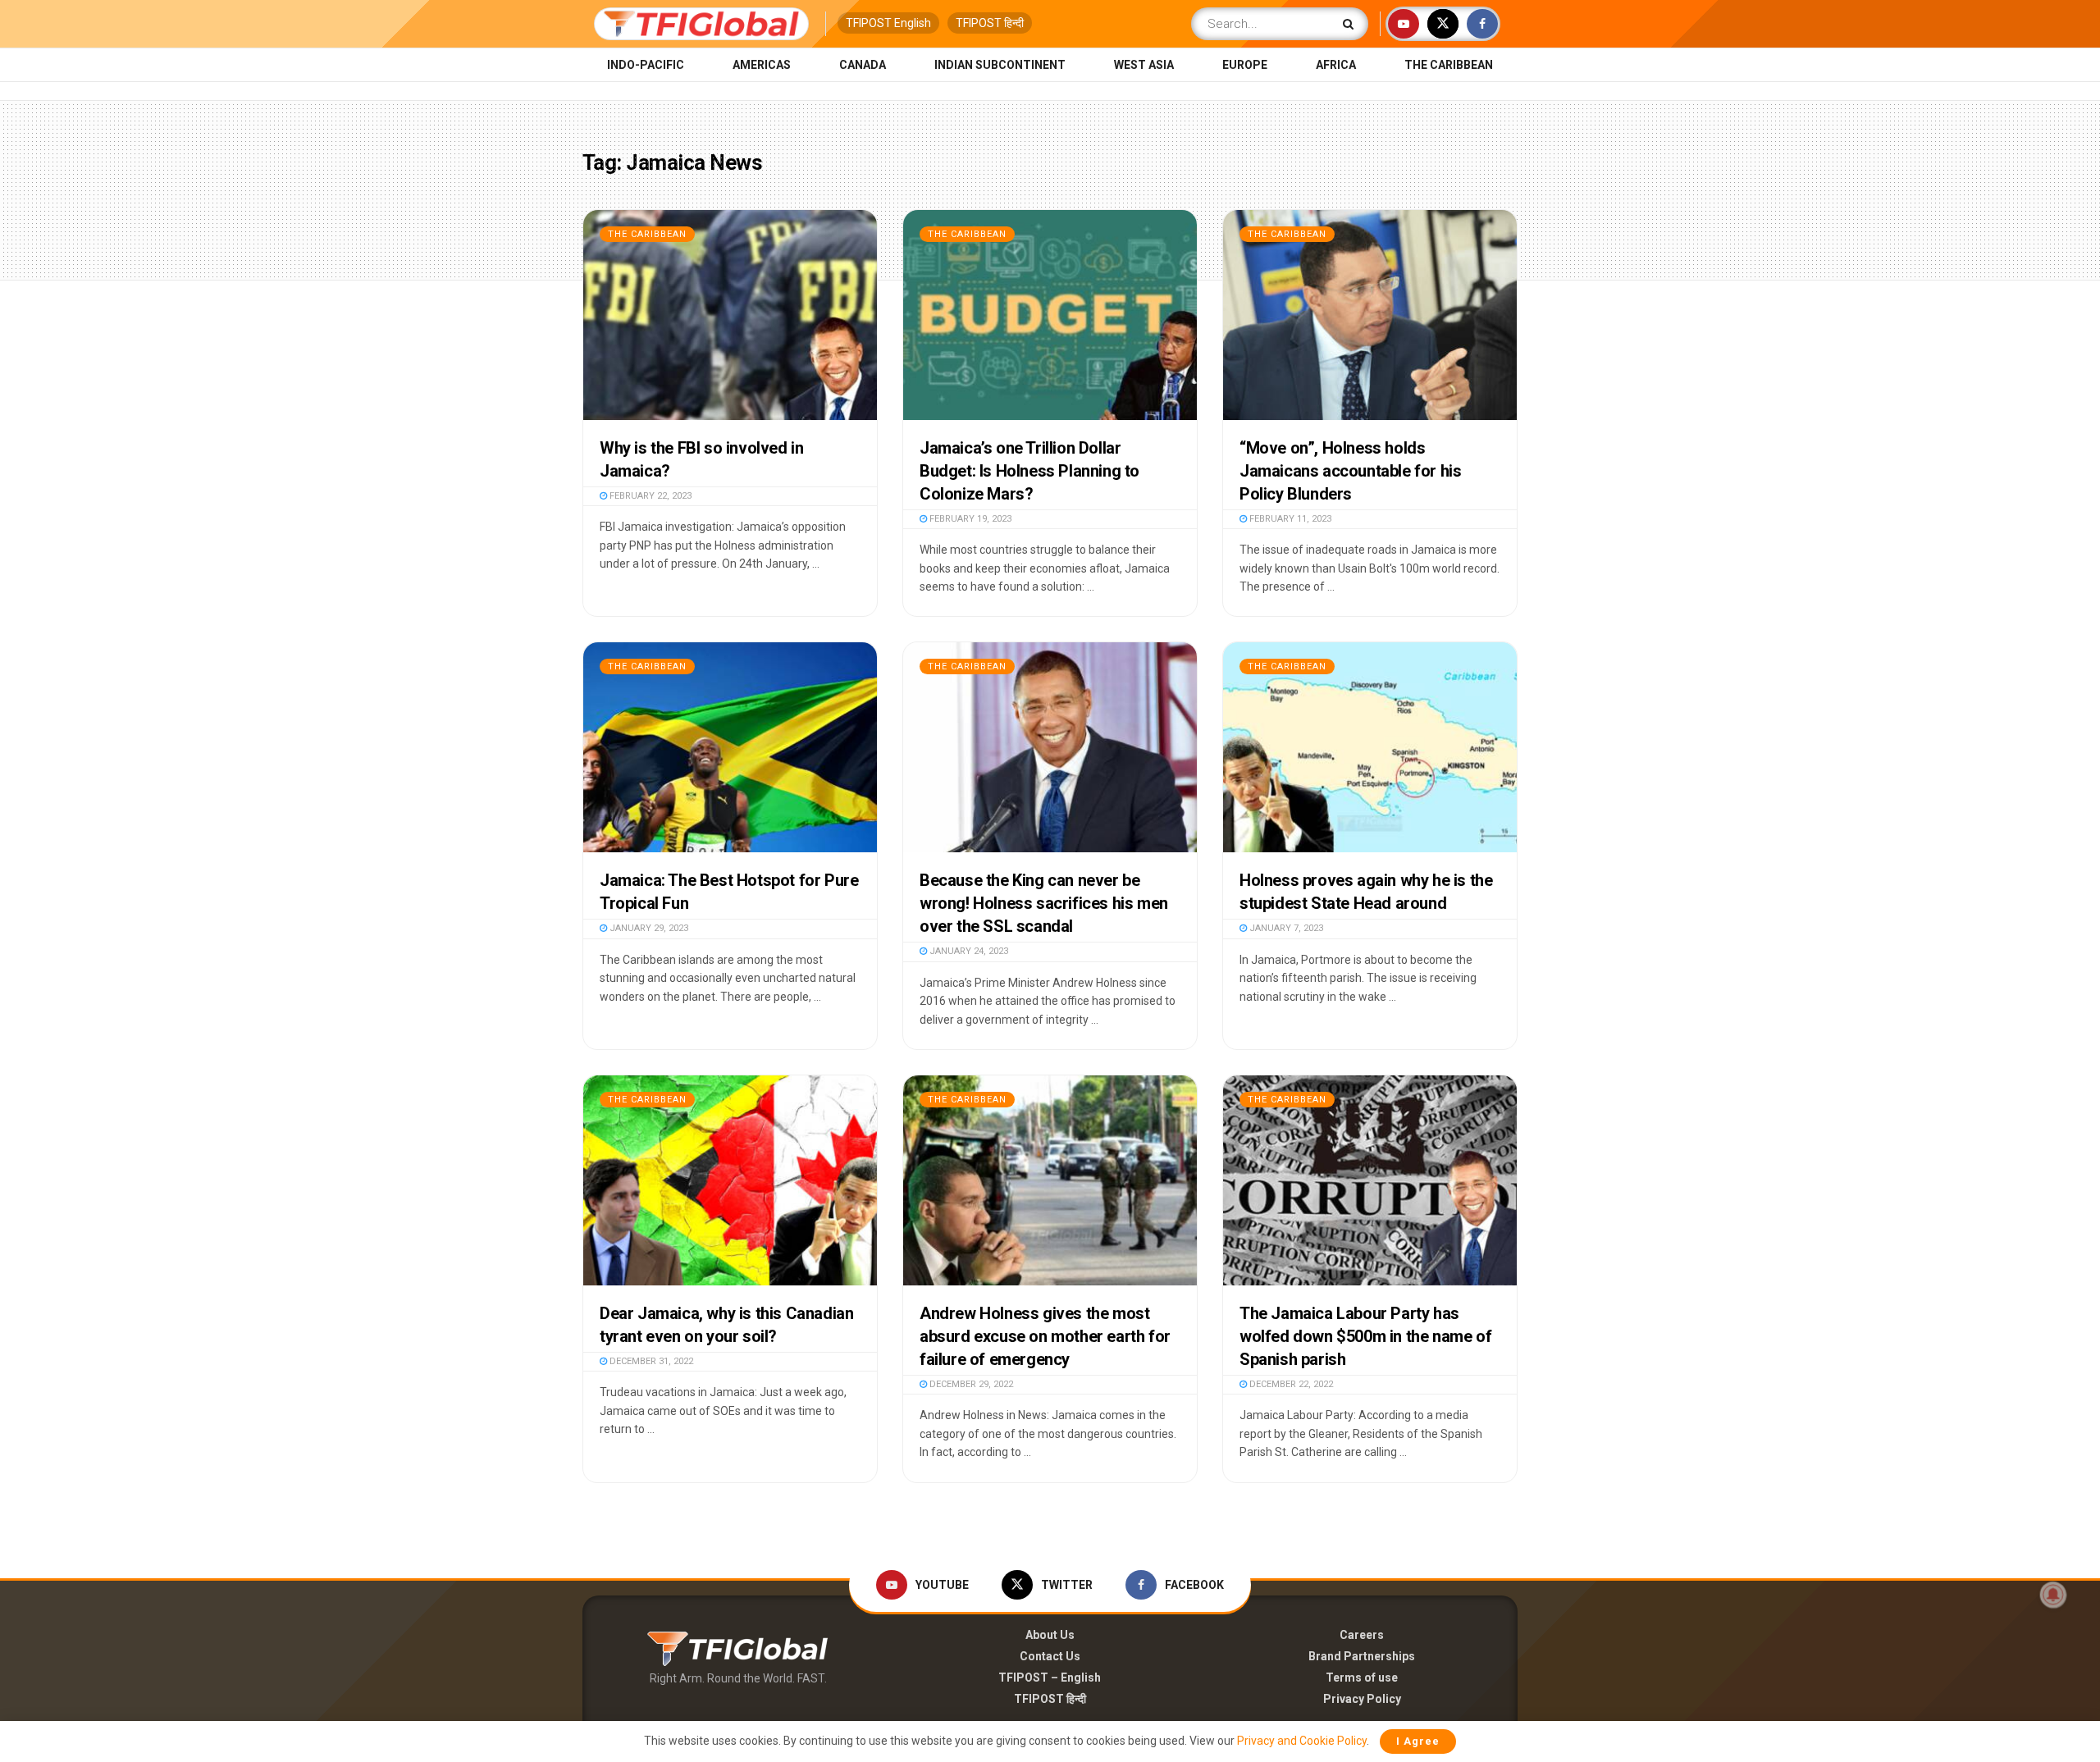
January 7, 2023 (1285, 928)
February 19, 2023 (969, 519)
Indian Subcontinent (1000, 65)
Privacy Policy (1362, 1699)
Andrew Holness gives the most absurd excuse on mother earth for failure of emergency (1045, 1336)
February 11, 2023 (1289, 519)
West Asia (1144, 65)
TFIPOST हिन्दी (990, 23)
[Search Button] (1351, 24)
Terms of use (1362, 1678)
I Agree (1418, 1741)
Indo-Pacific (646, 65)
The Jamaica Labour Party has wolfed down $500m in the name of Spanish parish (1365, 1336)
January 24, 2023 (968, 951)
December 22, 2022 (1290, 1384)
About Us (1050, 1635)
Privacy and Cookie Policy (1302, 1741)
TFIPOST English (888, 23)
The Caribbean (1449, 65)
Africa (1336, 65)
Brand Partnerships (1362, 1656)
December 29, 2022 (970, 1384)
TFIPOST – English (1050, 1678)
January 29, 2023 (648, 928)
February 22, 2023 (649, 496)
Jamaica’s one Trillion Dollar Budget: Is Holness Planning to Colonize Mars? (1029, 471)
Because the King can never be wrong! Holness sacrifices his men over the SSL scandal (1044, 903)
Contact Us (1050, 1656)
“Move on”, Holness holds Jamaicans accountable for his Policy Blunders (1350, 471)
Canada (863, 65)
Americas (762, 65)
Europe (1245, 65)
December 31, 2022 (650, 1361)
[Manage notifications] (2053, 1595)
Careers (1362, 1635)
